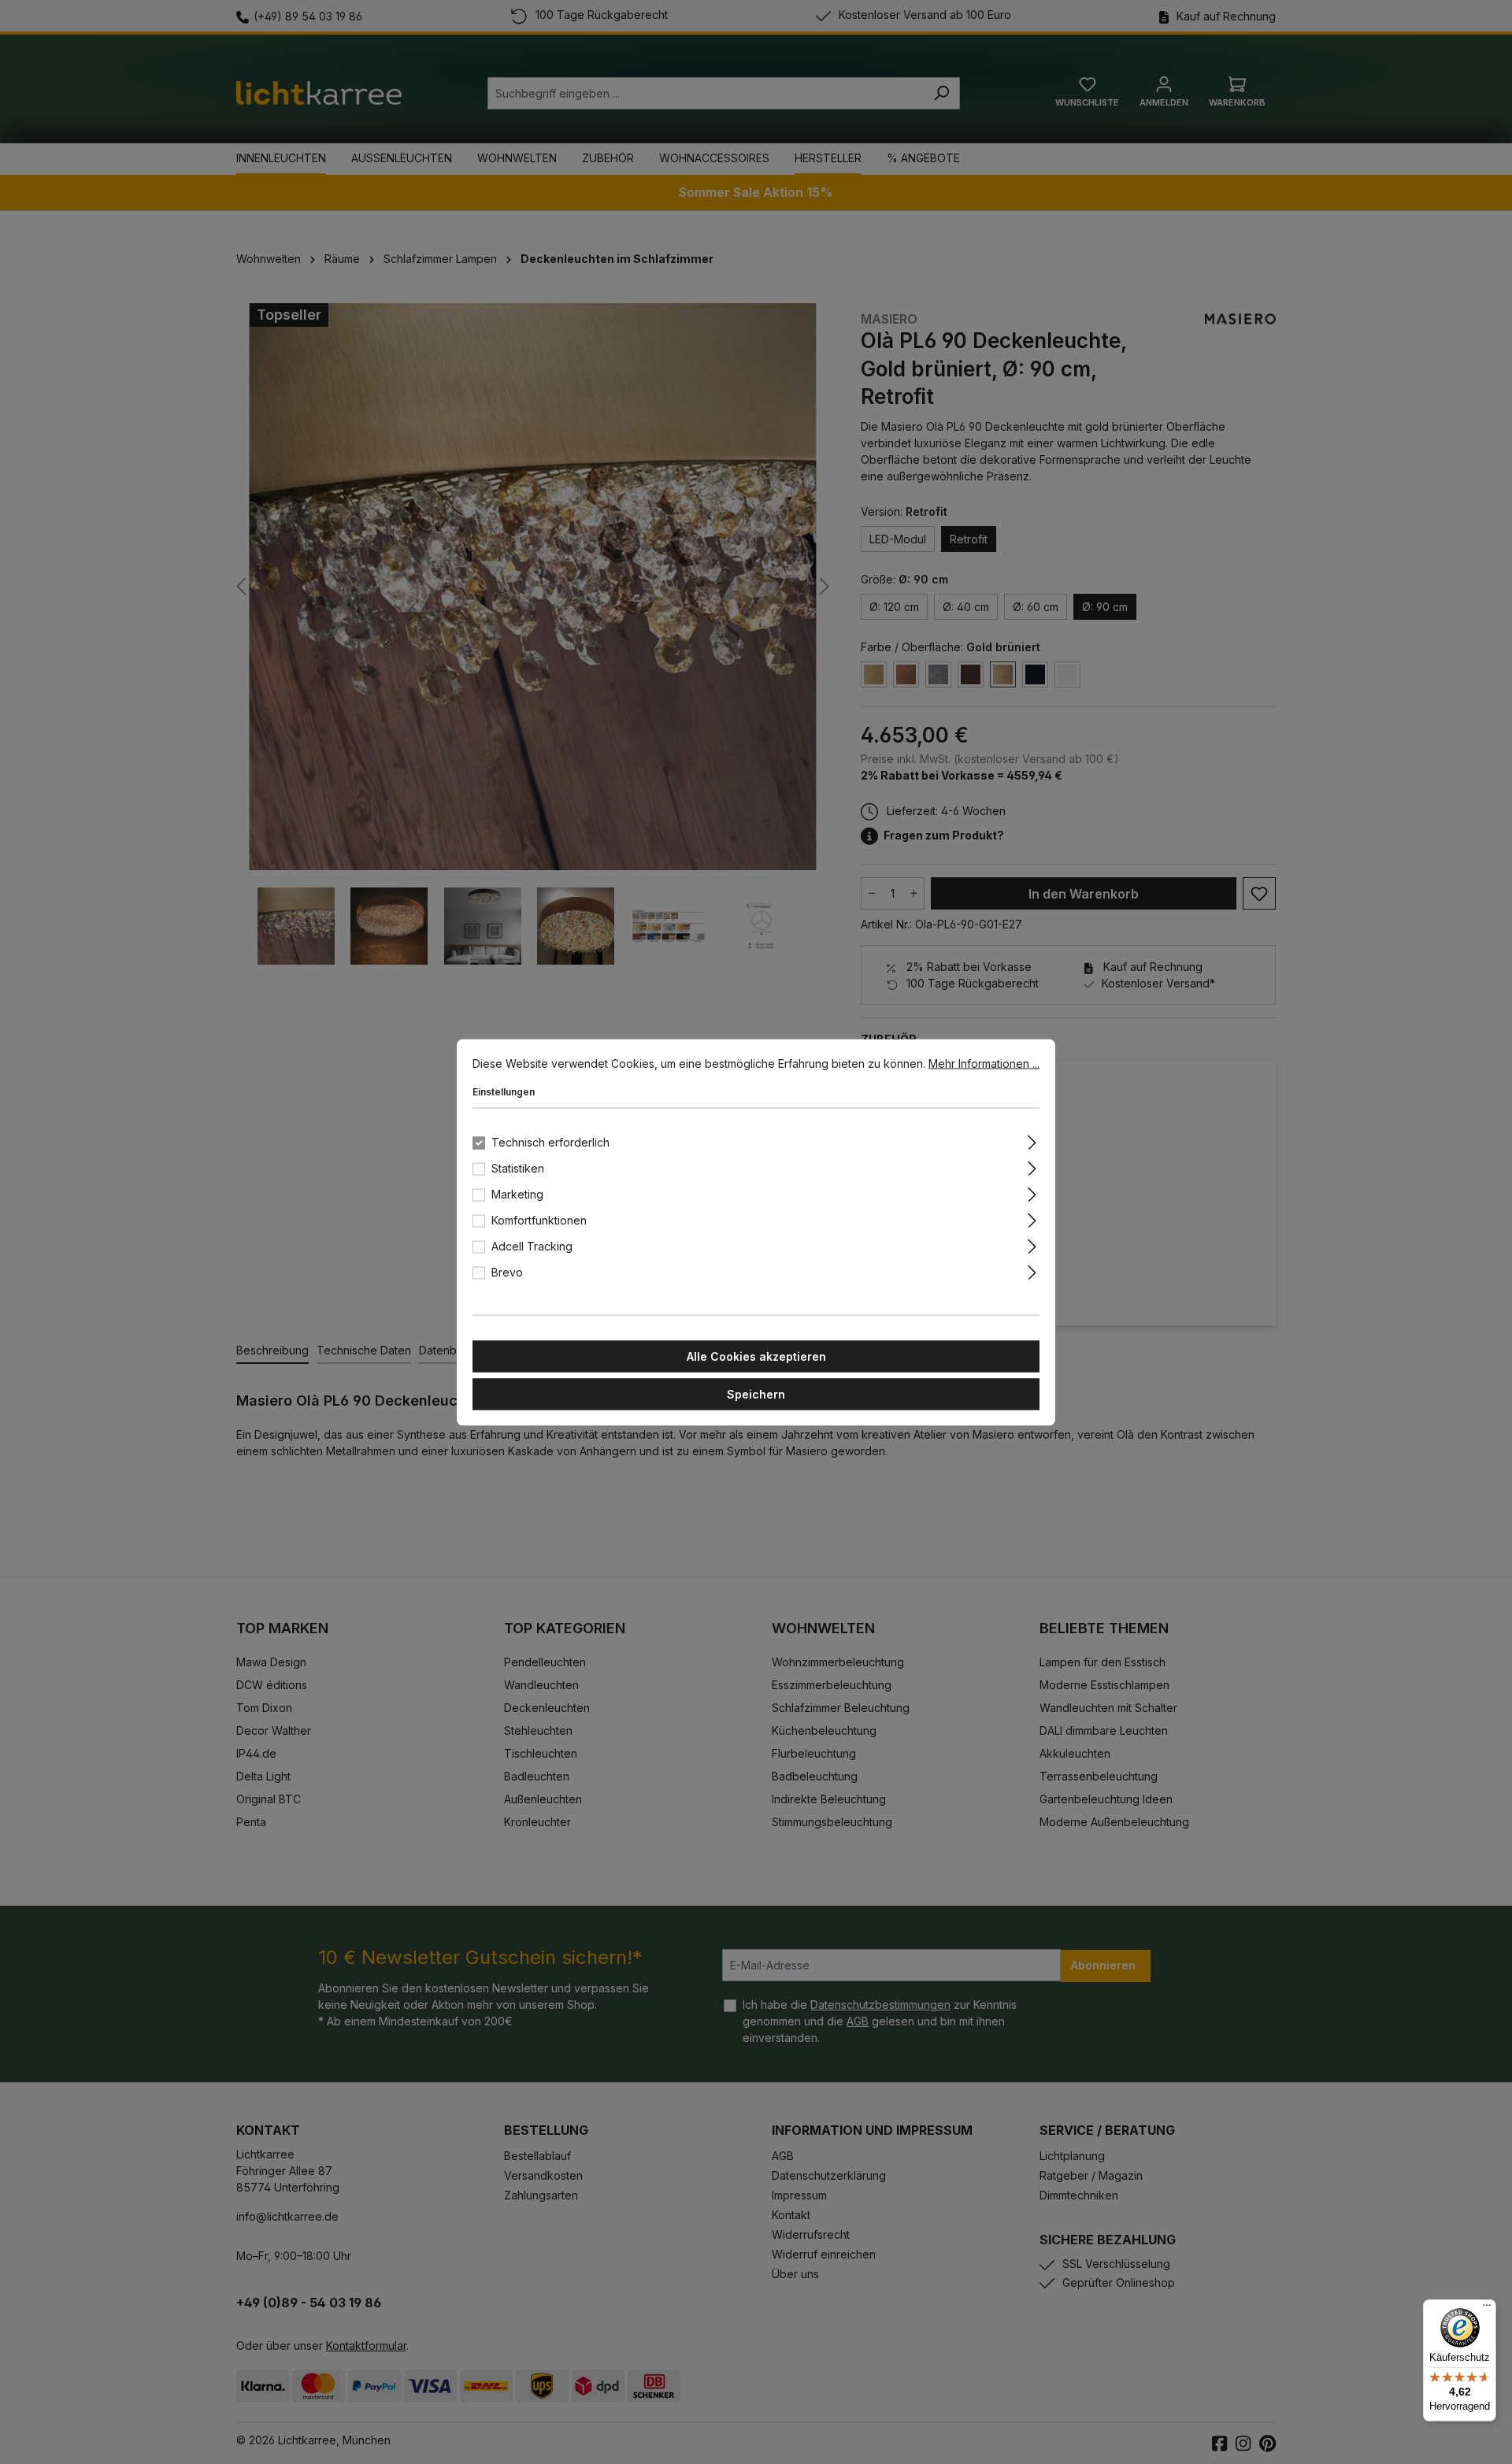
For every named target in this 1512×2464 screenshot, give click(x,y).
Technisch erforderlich (550, 1141)
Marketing (517, 1193)
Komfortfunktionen (539, 1219)
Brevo (507, 1271)
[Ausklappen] (1032, 1139)
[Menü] (1487, 2309)
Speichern (756, 1393)
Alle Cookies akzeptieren (756, 1356)
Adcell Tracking (532, 1245)
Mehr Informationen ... (984, 1063)
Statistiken (518, 1167)
